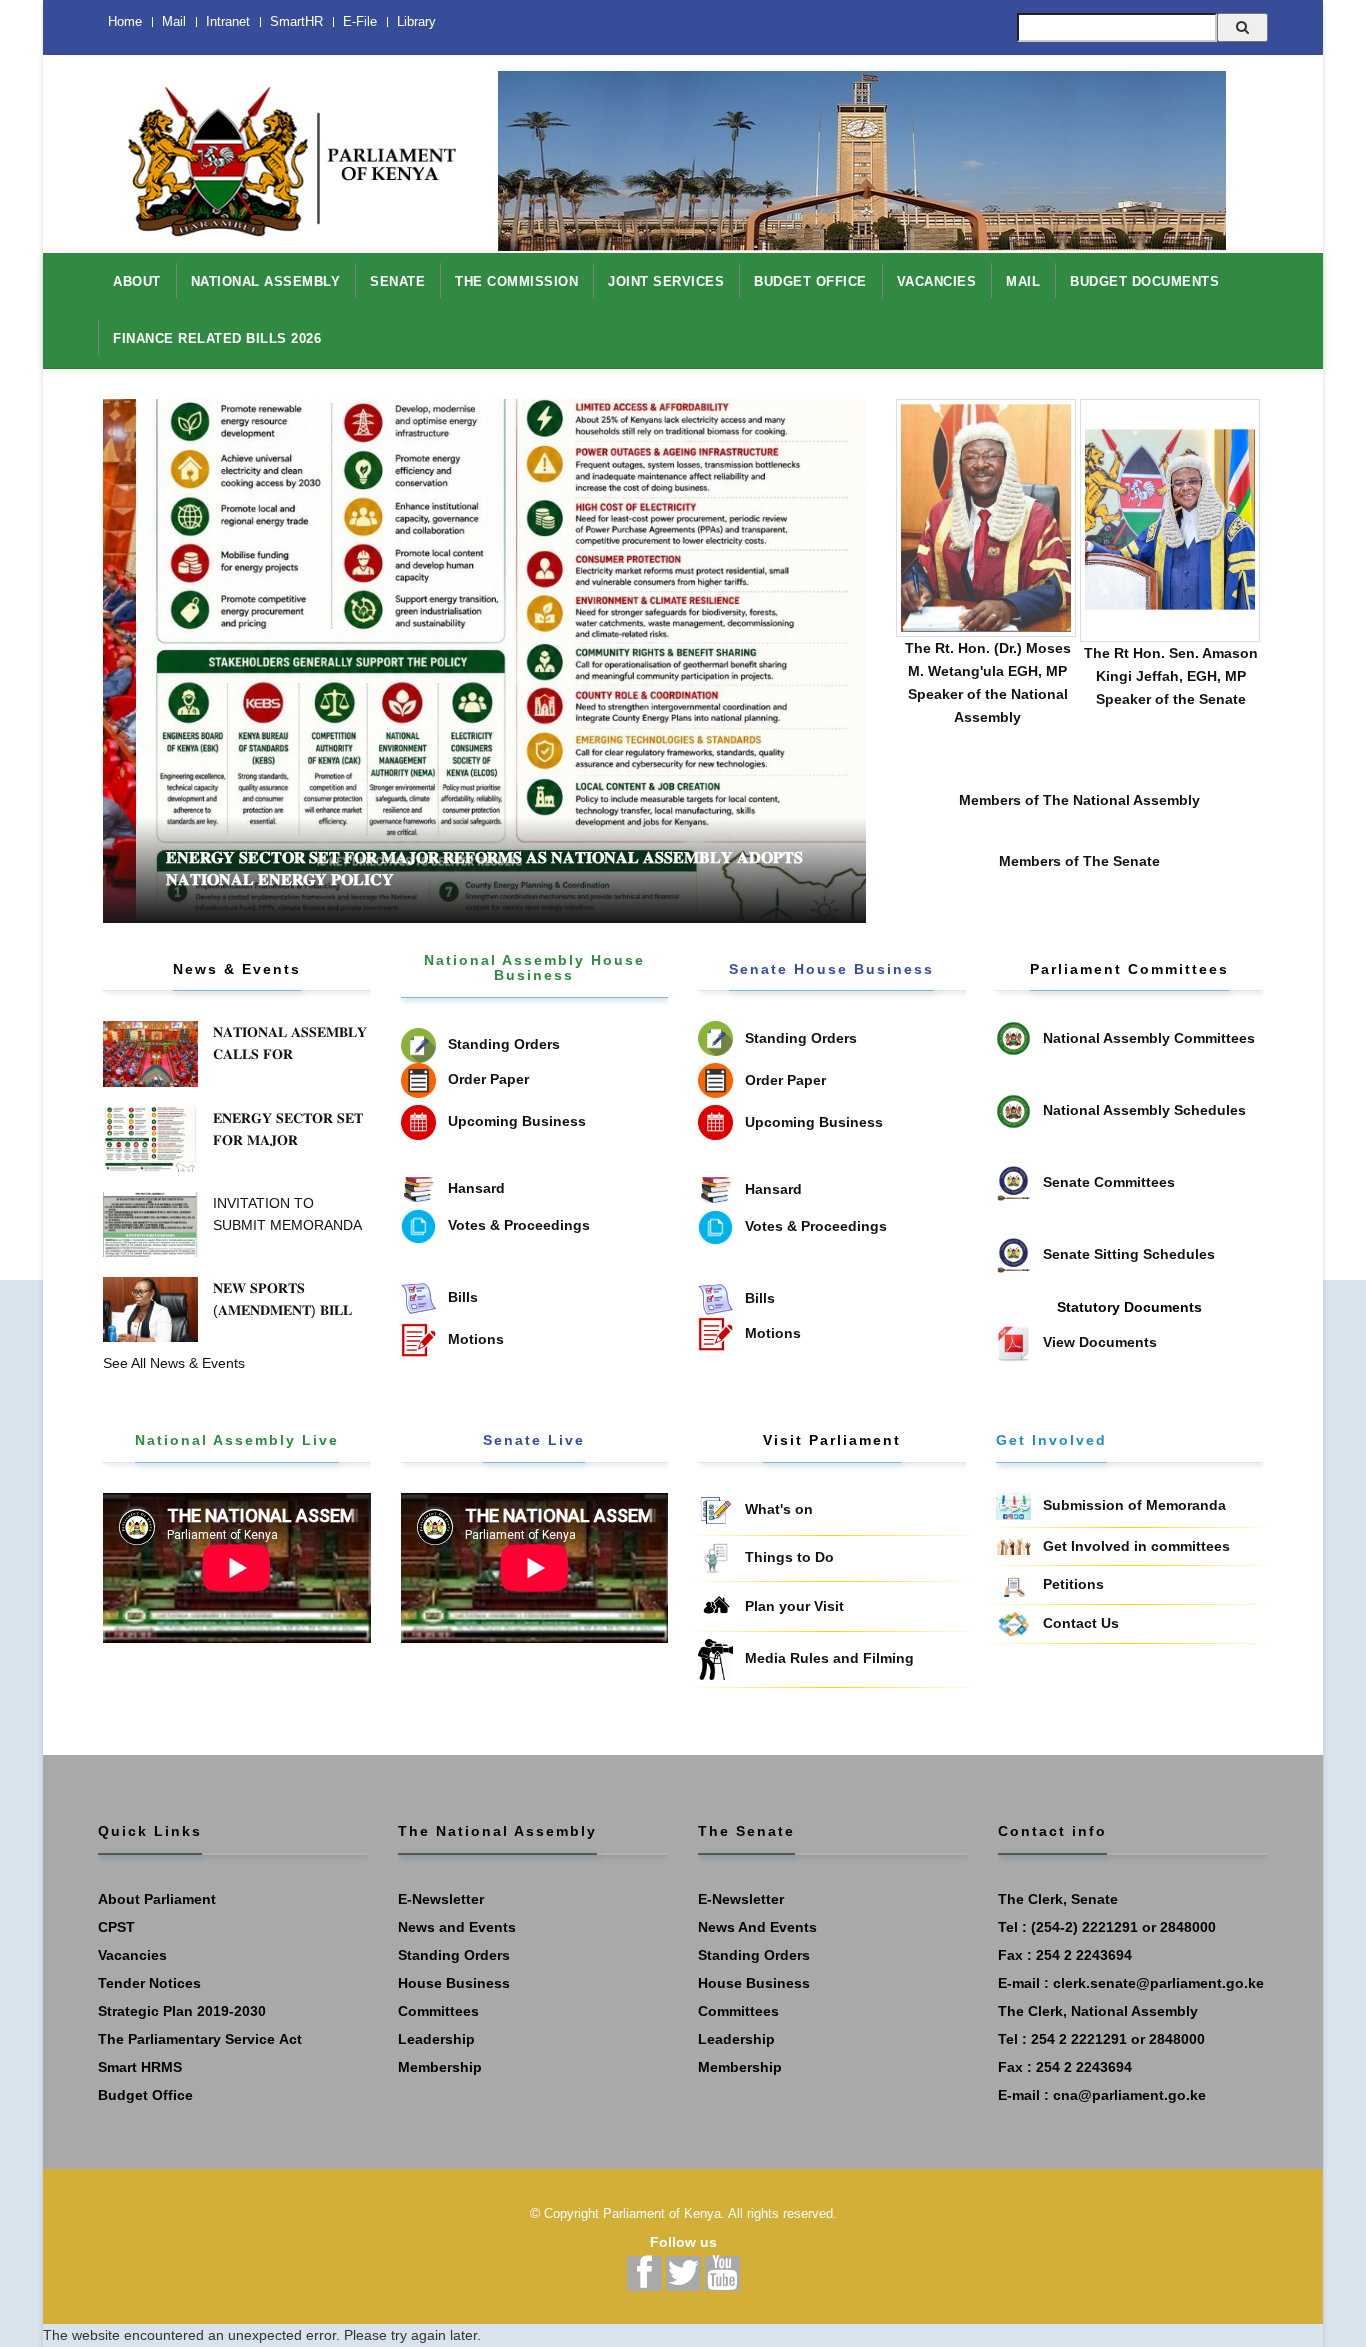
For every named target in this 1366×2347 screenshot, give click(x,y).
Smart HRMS (140, 2067)
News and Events (457, 1927)
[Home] (283, 151)
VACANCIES (937, 281)
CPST (116, 1927)
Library (416, 21)
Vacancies (132, 1955)
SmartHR (296, 21)
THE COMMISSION (516, 281)
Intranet (228, 21)
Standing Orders (454, 1955)
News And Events (757, 1927)
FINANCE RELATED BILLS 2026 (217, 338)
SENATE (397, 281)
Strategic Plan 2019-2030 (182, 2011)
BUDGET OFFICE (810, 281)
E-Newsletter (441, 1899)
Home (125, 21)
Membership (440, 2067)
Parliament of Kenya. (664, 2213)
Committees (438, 2011)
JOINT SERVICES (666, 281)
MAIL (1023, 281)
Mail (174, 21)
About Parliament (157, 1899)
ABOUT (137, 281)
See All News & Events (174, 1363)
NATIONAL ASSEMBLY (266, 281)
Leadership (436, 2039)
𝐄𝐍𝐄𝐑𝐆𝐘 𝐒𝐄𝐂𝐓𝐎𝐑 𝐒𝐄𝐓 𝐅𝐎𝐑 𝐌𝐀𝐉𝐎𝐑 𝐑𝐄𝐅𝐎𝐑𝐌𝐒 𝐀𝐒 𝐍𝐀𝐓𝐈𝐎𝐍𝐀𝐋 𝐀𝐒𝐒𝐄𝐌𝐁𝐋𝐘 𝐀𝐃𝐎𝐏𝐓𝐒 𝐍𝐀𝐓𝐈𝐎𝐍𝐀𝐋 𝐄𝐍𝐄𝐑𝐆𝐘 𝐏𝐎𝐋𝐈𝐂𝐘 (411, 868)
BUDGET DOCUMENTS (1144, 281)
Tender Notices (149, 1983)
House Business (454, 1983)
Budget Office (145, 2095)
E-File (360, 21)
